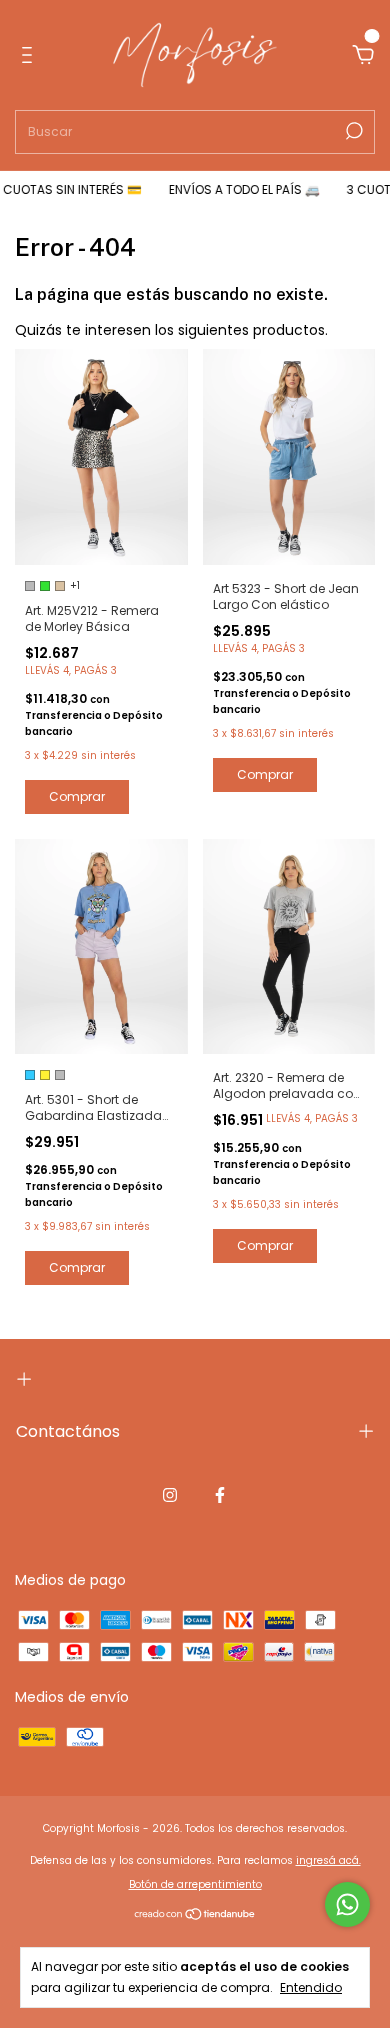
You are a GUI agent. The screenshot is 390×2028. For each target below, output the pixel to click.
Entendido (311, 1987)
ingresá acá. (328, 1860)
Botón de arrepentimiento (195, 1884)
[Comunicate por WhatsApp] (347, 1904)
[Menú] (30, 56)
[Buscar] (352, 131)
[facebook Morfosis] (220, 1495)
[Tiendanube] (195, 1916)
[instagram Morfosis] (170, 1495)
